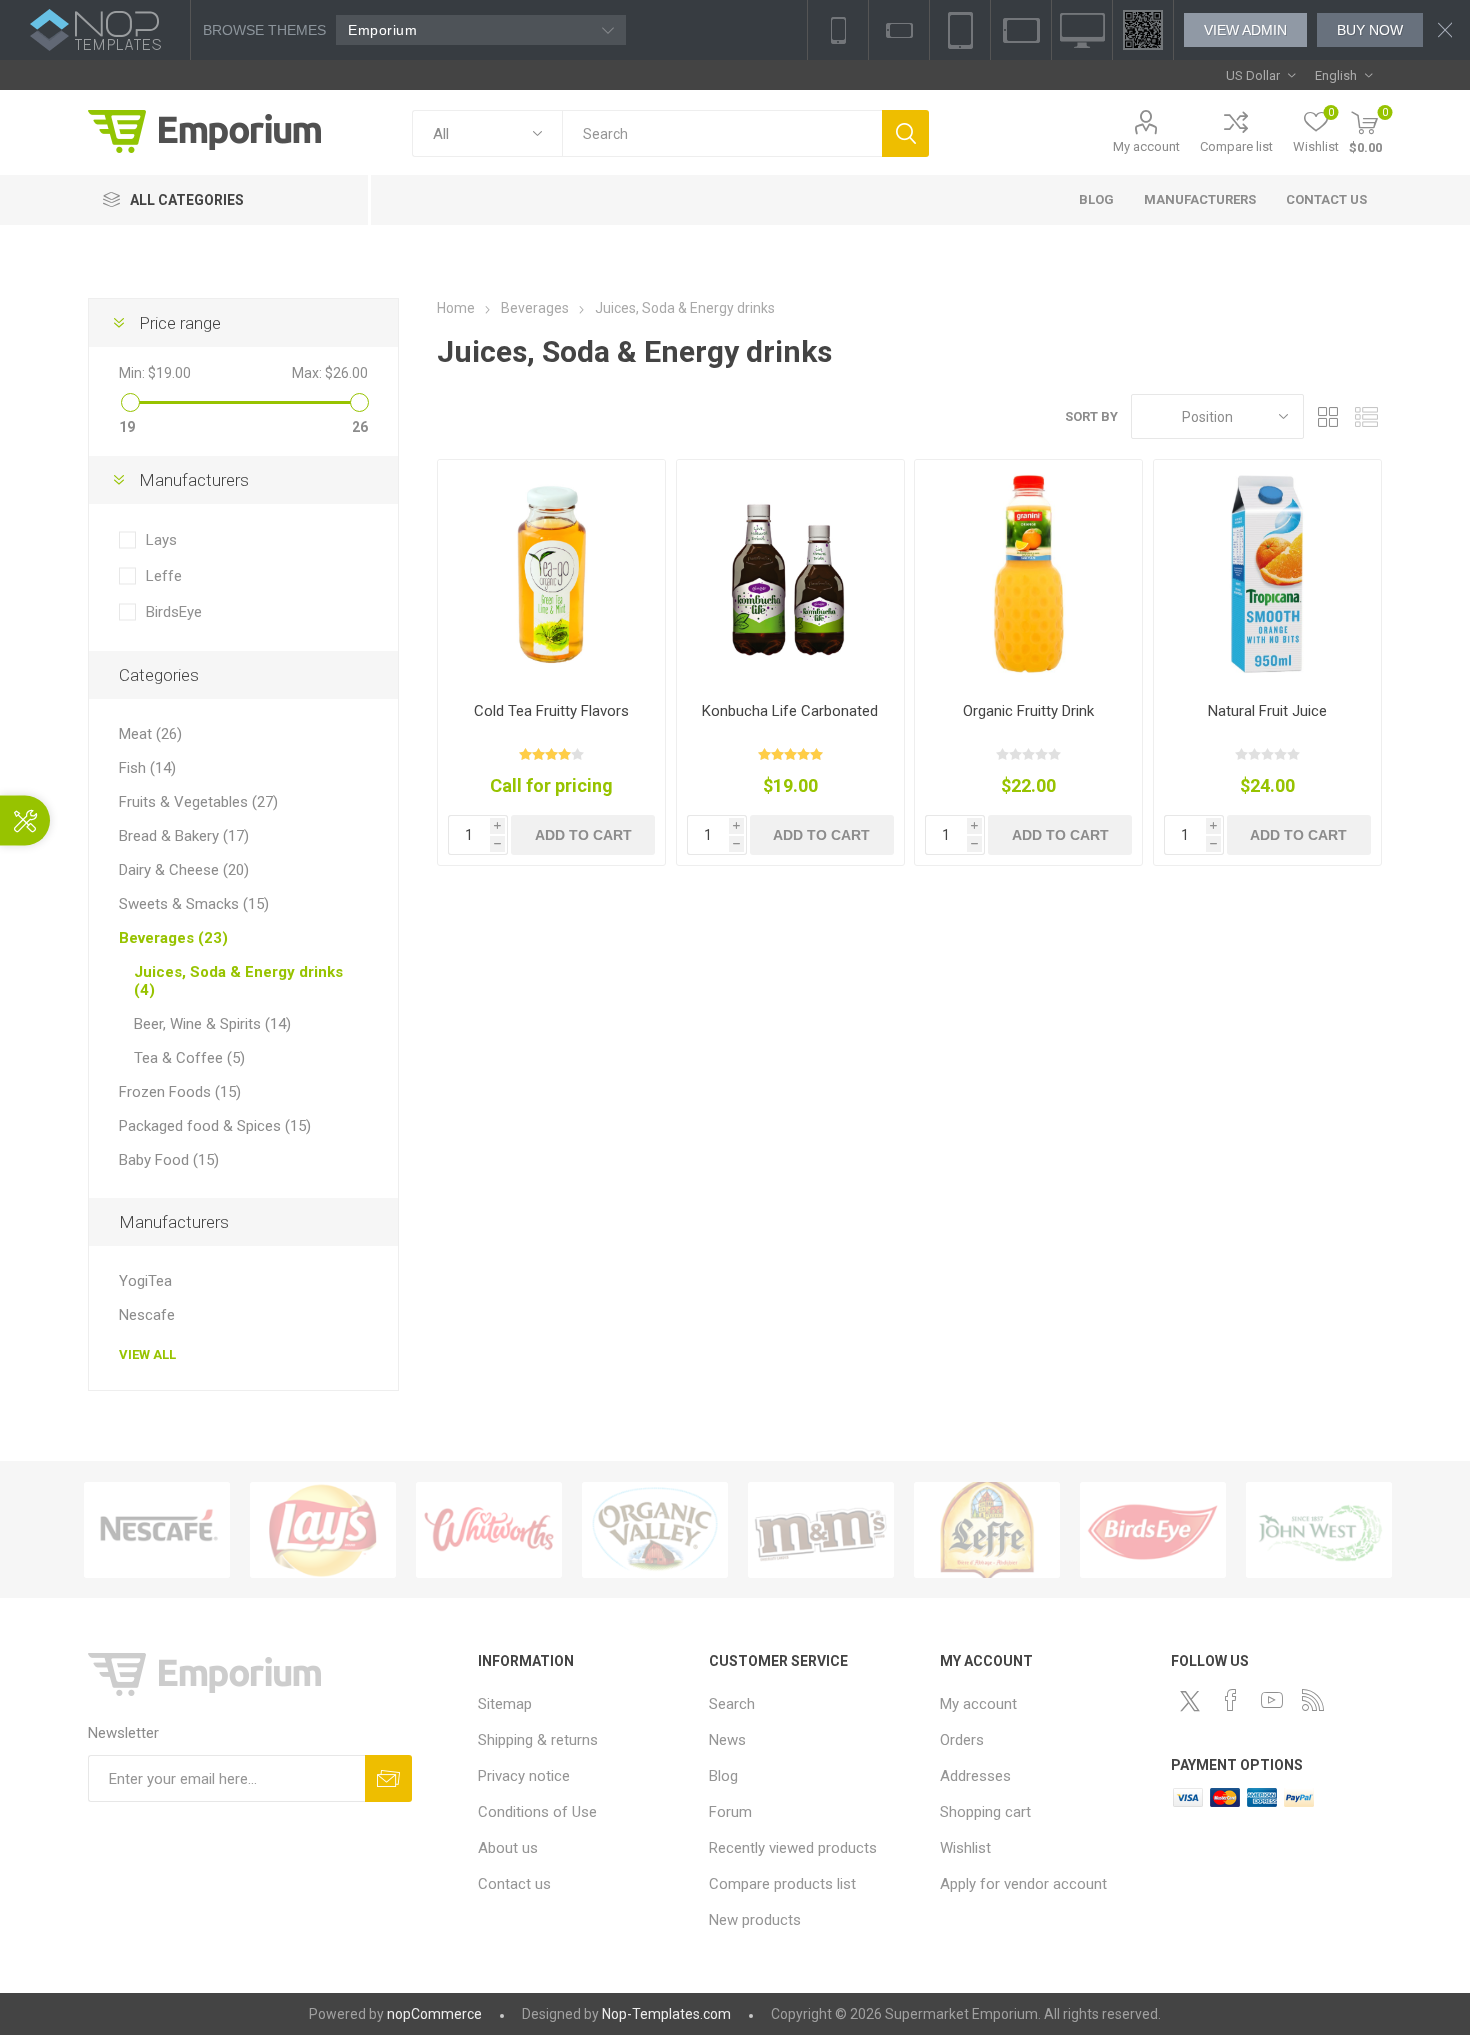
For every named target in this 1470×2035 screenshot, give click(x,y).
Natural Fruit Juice (1267, 711)
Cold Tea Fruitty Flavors (551, 711)
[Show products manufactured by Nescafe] (157, 1530)
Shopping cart (985, 1812)
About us (508, 1848)
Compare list (1236, 146)
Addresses (975, 1776)
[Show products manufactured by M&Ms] (821, 1530)
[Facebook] (1231, 1700)
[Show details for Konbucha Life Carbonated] (790, 573)
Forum (730, 1812)
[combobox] (722, 133)
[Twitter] (1190, 1701)
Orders (962, 1740)
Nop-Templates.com (666, 2014)
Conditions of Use (537, 1812)
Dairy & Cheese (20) (184, 870)
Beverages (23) (173, 938)
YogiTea (145, 1281)
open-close (25, 820)
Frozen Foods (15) (180, 1092)
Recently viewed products (793, 1848)
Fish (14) (147, 768)
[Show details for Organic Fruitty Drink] (1028, 573)
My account (1146, 146)
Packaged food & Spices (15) (215, 1126)
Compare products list (782, 1884)
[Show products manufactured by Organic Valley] (655, 1530)
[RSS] (1313, 1700)
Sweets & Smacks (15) (194, 904)
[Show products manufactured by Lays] (323, 1530)
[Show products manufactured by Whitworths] (489, 1530)
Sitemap (505, 1704)
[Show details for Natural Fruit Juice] (1267, 573)
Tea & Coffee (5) (189, 1058)
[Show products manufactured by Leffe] (987, 1530)
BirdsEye (174, 612)
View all (147, 1354)
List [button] (1367, 416)
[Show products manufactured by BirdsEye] (1153, 1530)
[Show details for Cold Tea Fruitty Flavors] (551, 573)
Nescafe (147, 1315)
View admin (1245, 30)
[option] (157, 1530)
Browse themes (264, 30)
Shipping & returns (538, 1740)
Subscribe (388, 1778)
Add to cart (583, 835)
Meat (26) (150, 734)
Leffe (164, 576)
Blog (723, 1776)
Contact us (514, 1884)
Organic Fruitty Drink (1028, 711)
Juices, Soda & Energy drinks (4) (238, 981)
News (727, 1740)
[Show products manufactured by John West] (1319, 1530)
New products (755, 1920)
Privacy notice (524, 1776)
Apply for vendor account (1023, 1884)
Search (905, 133)
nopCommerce (434, 2014)
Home (456, 308)
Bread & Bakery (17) (184, 836)
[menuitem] (583, 1704)
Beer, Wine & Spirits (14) (212, 1024)
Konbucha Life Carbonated (790, 711)
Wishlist (965, 1848)
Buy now (1370, 30)
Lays (161, 540)
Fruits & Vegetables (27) (198, 802)
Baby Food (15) (169, 1160)
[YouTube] (1272, 1700)
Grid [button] (1329, 416)
